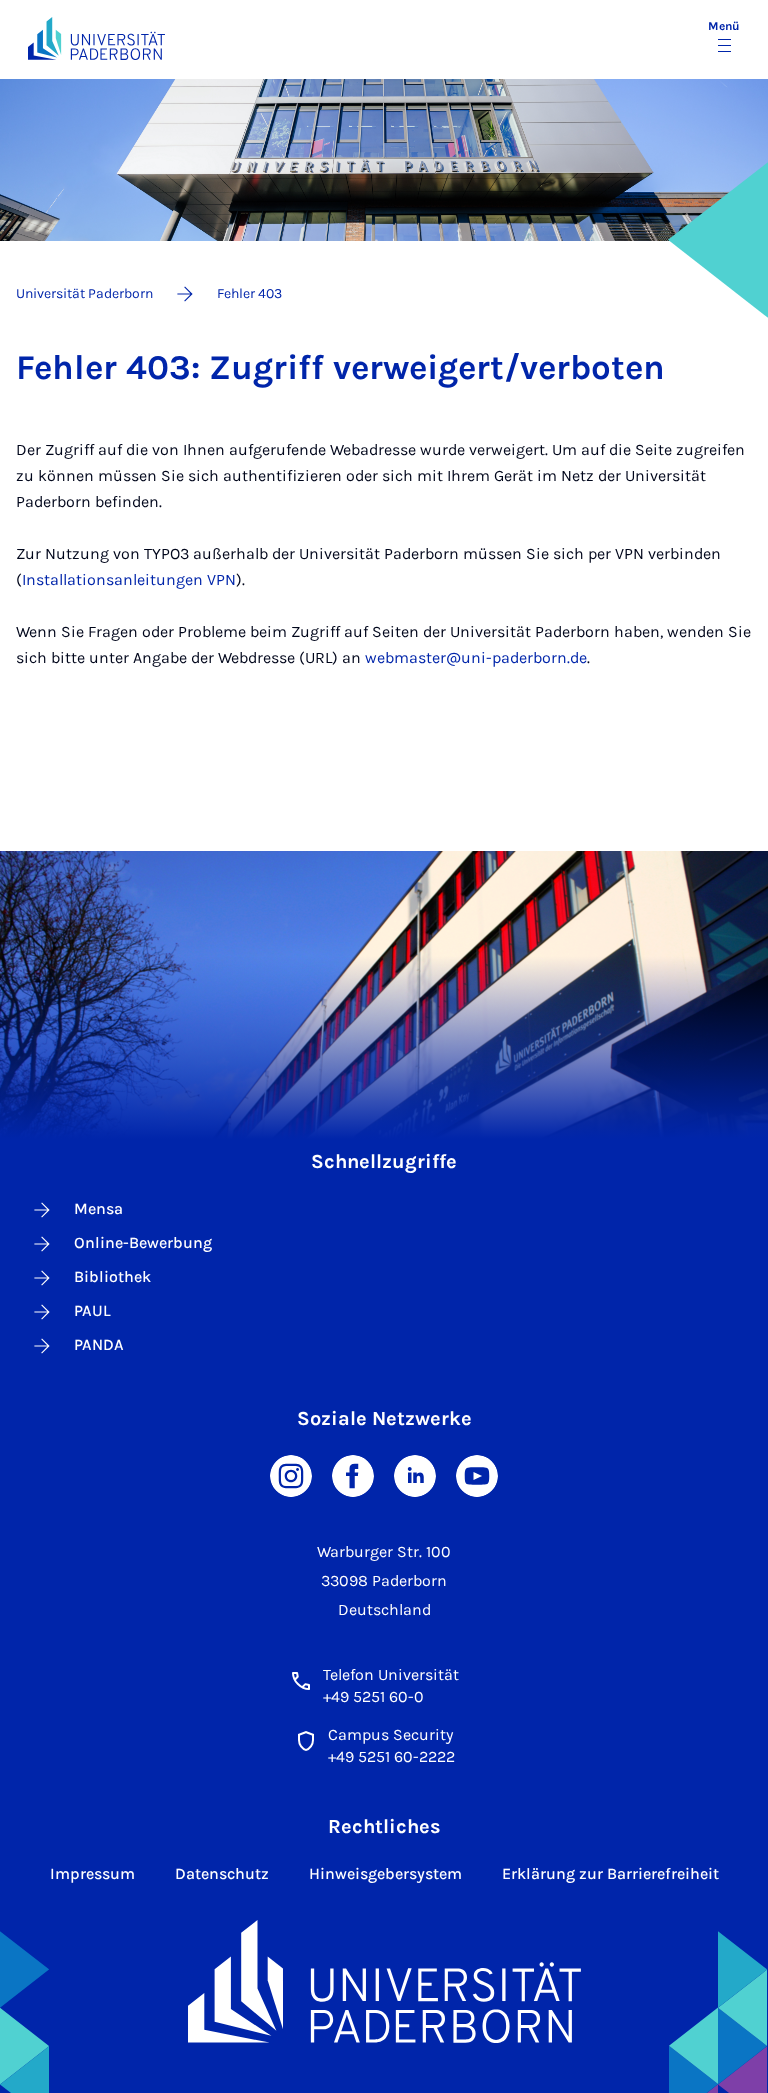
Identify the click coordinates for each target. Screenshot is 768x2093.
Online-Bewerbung (143, 1242)
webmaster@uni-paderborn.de (476, 657)
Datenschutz (222, 1873)
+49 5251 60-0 (373, 1696)
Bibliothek (112, 1276)
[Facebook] (353, 1473)
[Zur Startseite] (96, 38)
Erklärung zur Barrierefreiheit (610, 1873)
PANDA (99, 1344)
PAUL (92, 1310)
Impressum (92, 1873)
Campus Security (390, 1734)
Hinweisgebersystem (385, 1873)
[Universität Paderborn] (384, 1981)
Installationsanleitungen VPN (129, 579)
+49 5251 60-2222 (391, 1756)
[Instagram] (291, 1473)
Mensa (98, 1208)
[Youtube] (477, 1473)
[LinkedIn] (415, 1473)
